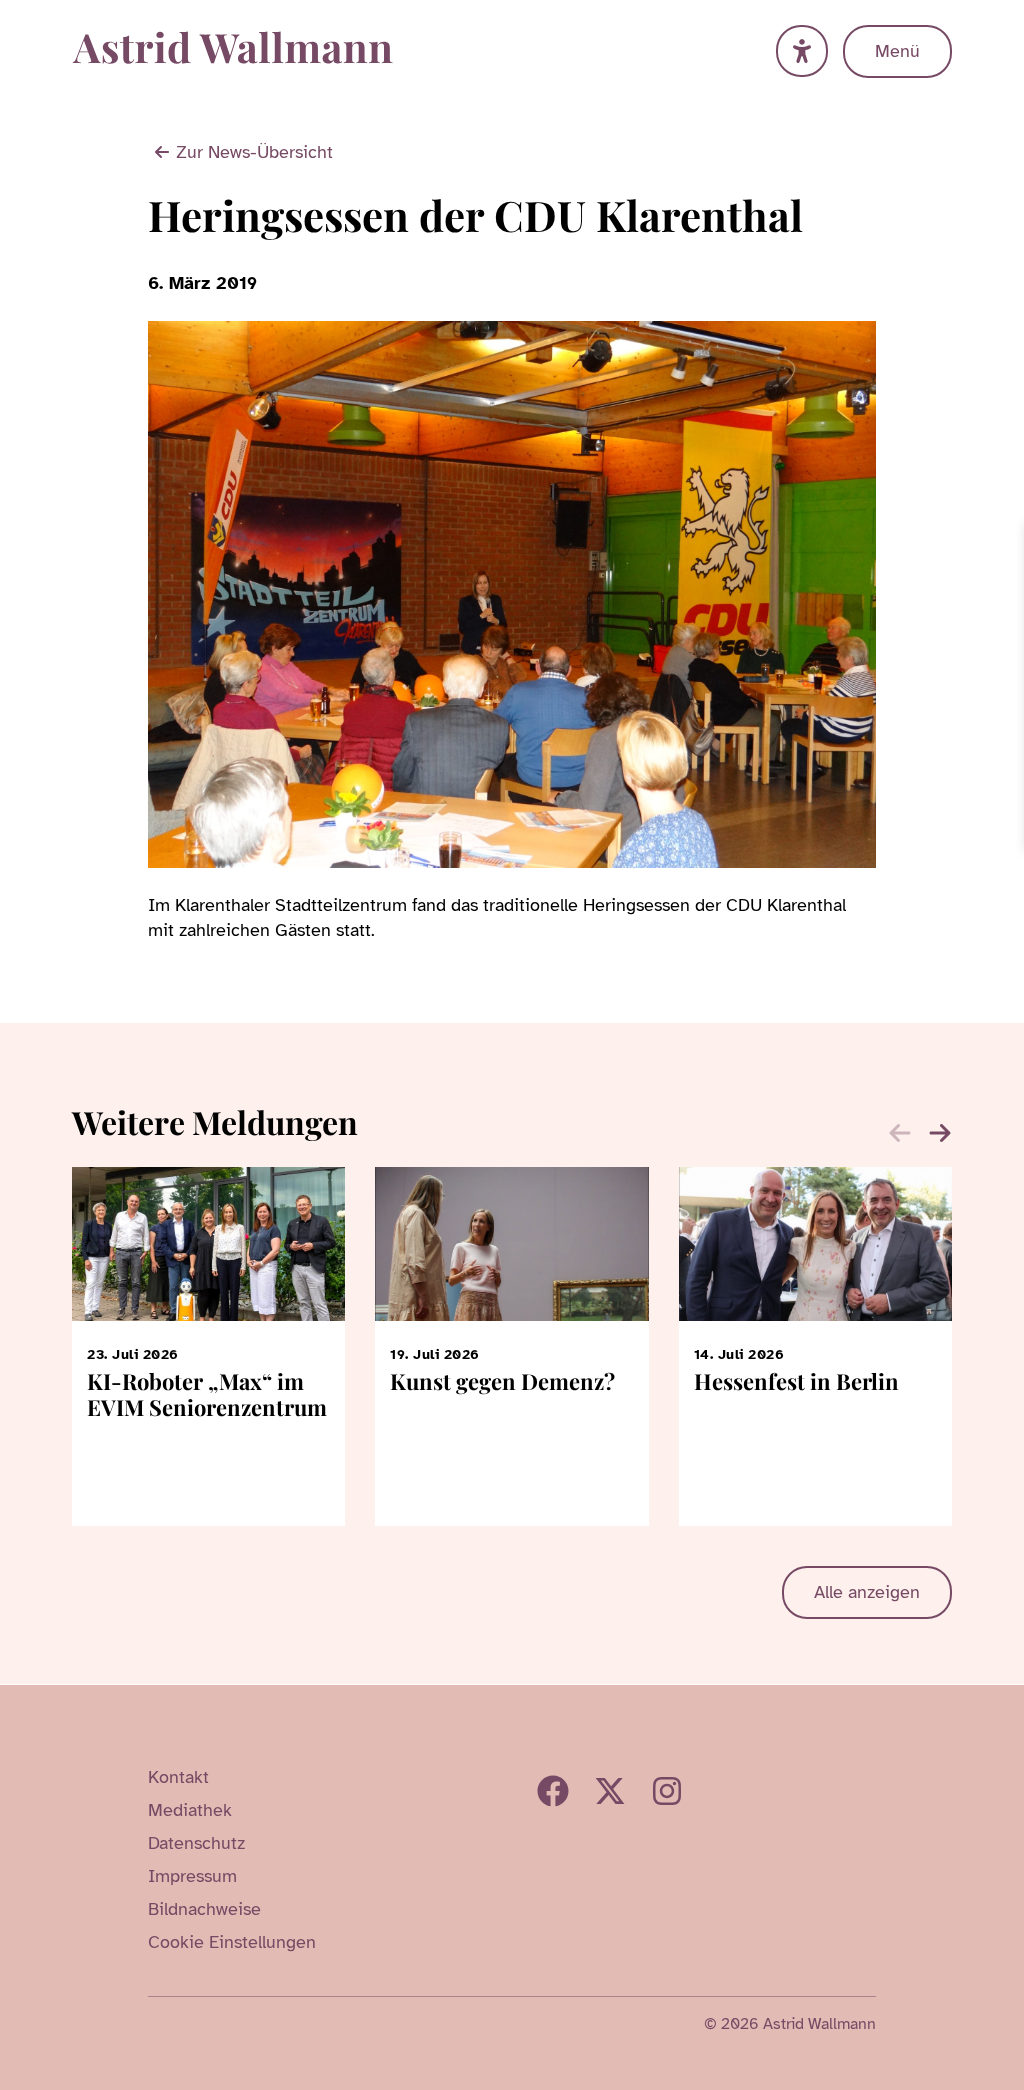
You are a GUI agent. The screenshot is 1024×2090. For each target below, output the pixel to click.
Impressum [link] (192, 1876)
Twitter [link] (610, 1791)
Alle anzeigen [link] (867, 1592)
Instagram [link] (667, 1791)
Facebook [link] (553, 1791)
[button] (940, 1133)
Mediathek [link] (190, 1810)
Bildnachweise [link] (204, 1909)
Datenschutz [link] (196, 1843)
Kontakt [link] (178, 1777)
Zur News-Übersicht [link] (254, 152)
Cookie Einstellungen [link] (232, 1942)
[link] (1006, 541)
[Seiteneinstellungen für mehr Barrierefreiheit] (802, 51)
